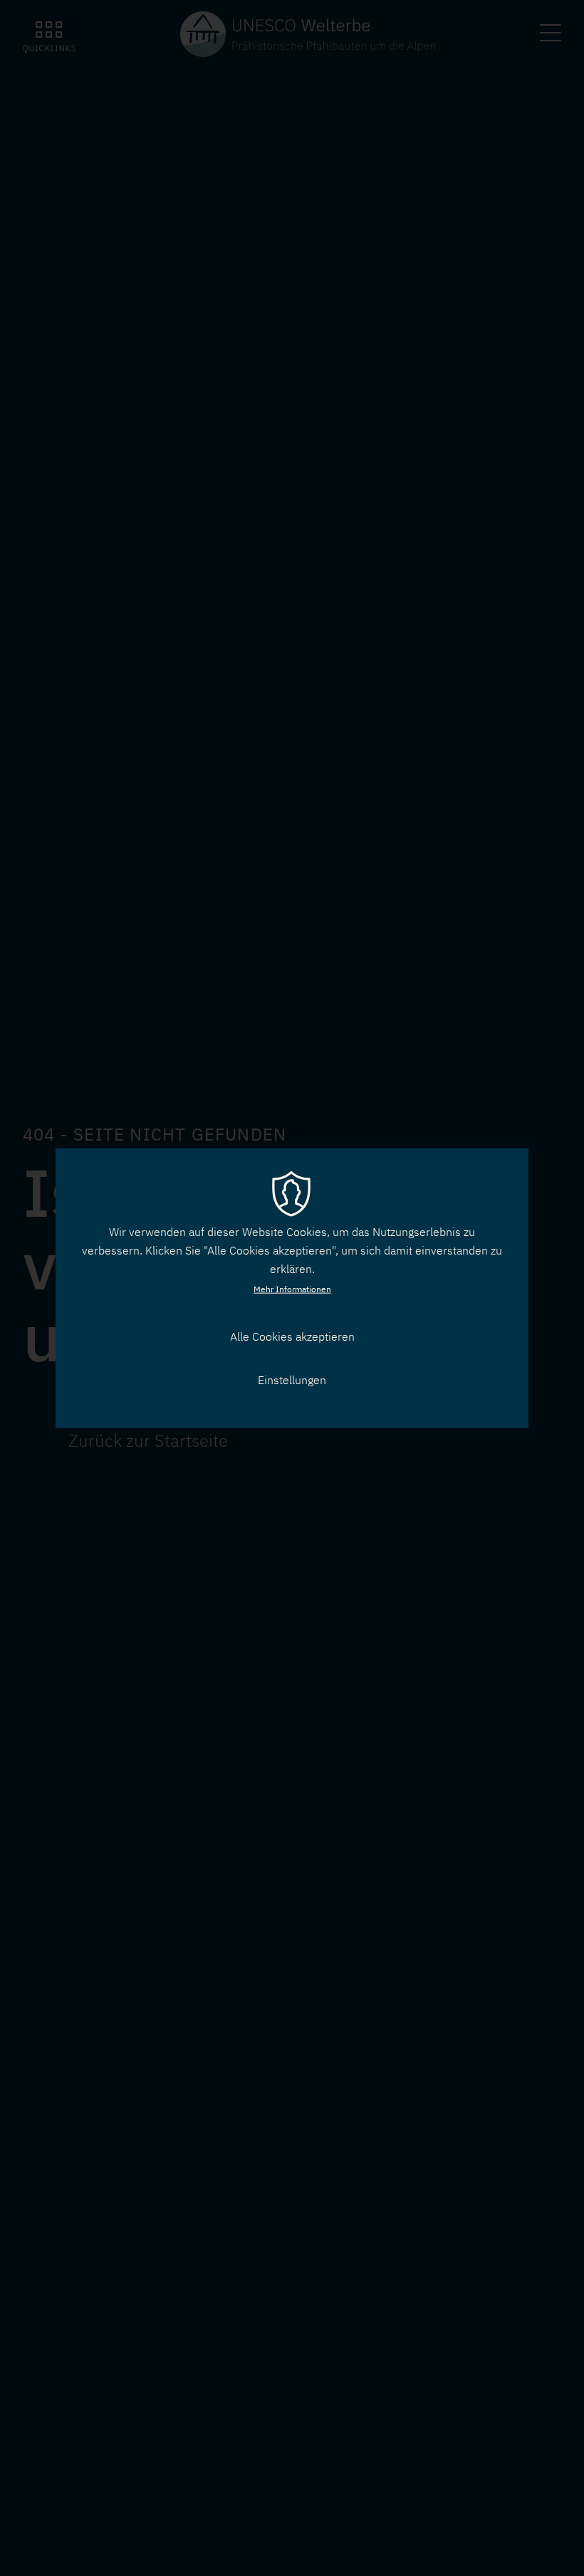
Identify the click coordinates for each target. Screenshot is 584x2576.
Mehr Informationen (292, 1289)
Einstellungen (292, 1380)
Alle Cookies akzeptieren (292, 1336)
